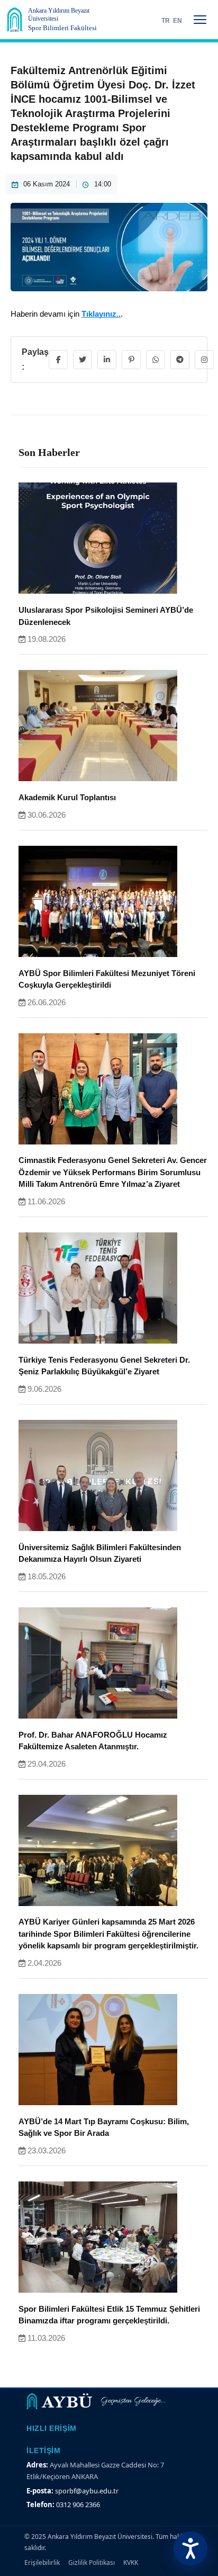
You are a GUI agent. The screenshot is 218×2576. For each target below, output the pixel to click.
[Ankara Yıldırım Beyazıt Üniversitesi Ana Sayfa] (15, 20)
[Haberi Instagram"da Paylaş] (204, 360)
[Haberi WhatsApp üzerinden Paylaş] (156, 360)
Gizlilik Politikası (92, 2562)
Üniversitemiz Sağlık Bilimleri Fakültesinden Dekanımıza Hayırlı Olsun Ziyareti (100, 1553)
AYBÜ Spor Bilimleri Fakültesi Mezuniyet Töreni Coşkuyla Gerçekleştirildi (107, 979)
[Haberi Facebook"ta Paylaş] (58, 360)
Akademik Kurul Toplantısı (67, 797)
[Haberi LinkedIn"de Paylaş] (107, 360)
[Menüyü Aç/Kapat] (200, 20)
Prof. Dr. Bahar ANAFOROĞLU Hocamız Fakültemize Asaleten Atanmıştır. (93, 1741)
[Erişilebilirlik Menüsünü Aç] (190, 2548)
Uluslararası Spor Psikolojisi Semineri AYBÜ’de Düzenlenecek (106, 616)
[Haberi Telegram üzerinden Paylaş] (180, 360)
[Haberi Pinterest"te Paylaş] (131, 360)
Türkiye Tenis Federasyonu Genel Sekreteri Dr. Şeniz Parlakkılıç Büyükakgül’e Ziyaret (104, 1366)
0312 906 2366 (78, 2505)
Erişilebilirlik (42, 2562)
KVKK (131, 2562)
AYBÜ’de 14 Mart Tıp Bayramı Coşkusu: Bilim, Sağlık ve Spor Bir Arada (104, 2127)
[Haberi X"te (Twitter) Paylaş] (83, 360)
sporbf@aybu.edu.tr (87, 2491)
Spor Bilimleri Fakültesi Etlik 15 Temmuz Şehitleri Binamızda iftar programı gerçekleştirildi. (109, 2315)
